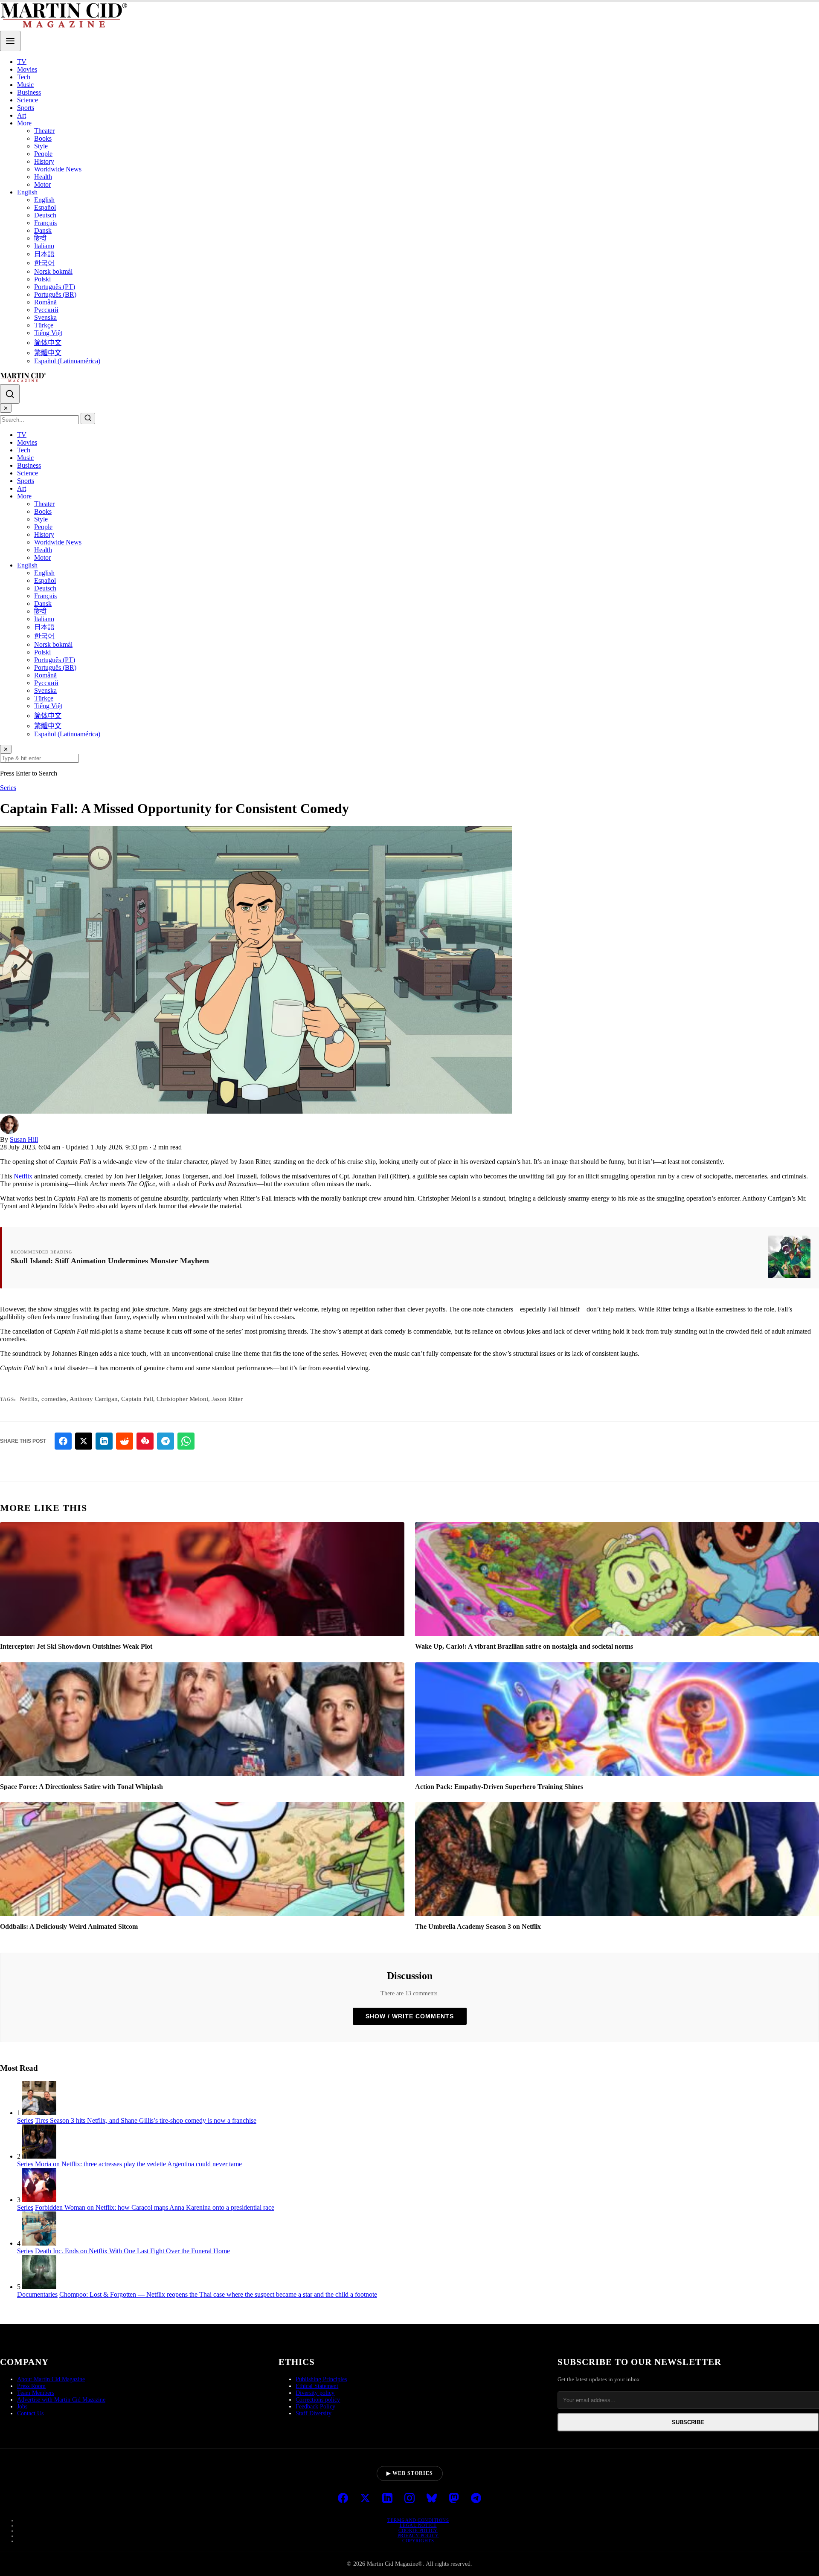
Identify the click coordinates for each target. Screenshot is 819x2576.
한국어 (44, 263)
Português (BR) (55, 294)
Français (45, 223)
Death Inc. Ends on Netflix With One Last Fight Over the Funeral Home (132, 2251)
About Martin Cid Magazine (51, 2379)
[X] (365, 2499)
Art (22, 115)
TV (22, 62)
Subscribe (688, 2422)
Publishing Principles (321, 2379)
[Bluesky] (432, 2499)
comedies (54, 1399)
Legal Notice (418, 2525)
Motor (42, 184)
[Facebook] (343, 2499)
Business (29, 92)
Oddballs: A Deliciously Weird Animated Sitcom (69, 1926)
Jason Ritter (227, 1399)
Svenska (45, 317)
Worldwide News (58, 169)
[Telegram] (476, 2499)
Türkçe (44, 325)
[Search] (10, 394)
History (44, 161)
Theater (44, 131)
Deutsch (45, 215)
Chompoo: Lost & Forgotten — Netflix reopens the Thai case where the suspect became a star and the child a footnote (218, 2294)
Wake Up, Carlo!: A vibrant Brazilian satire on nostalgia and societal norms (524, 1646)
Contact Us (30, 2413)
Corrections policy (318, 2400)
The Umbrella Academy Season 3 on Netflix (478, 1926)
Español (45, 207)
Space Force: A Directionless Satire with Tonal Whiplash (81, 1787)
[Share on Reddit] (125, 1441)
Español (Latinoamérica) (67, 361)
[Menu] (10, 41)
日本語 (44, 254)
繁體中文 (48, 353)
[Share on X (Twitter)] (84, 1441)
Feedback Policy (315, 2407)
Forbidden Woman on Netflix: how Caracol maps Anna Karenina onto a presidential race (155, 2207)
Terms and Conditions (418, 2520)
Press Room (31, 2386)
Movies (27, 69)
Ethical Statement (317, 2386)
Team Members (36, 2393)
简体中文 (48, 343)
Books (43, 138)
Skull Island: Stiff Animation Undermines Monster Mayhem (110, 1261)
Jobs (22, 2407)
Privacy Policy (418, 2535)
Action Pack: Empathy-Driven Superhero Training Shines (499, 1787)
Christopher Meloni (182, 1399)
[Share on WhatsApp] (186, 1441)
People (43, 154)
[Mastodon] (454, 2499)
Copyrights (418, 2541)
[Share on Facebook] (63, 1441)
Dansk (43, 230)
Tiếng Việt (48, 333)
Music (25, 85)
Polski (42, 279)
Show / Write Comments (410, 2016)
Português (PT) (55, 287)
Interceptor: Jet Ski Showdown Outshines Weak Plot (76, 1646)
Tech (24, 77)
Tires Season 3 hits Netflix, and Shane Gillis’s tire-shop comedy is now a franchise (146, 2120)
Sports (26, 108)
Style (41, 146)
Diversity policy (315, 2393)
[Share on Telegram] (166, 1441)
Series (8, 788)
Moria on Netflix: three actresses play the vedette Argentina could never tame (138, 2164)
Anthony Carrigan (94, 1399)
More (24, 123)
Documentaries (37, 2294)
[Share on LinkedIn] (104, 1441)
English (27, 192)
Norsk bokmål (53, 271)
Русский (46, 310)
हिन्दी (40, 238)
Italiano (44, 246)
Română (45, 302)
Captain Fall (137, 1399)
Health (43, 177)
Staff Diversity (314, 2413)
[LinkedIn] (387, 2499)
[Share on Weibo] (145, 1441)
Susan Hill (24, 1139)
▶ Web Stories (410, 2473)
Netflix (23, 1176)
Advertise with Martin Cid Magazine (61, 2400)
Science (28, 100)
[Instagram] (409, 2499)
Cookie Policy (418, 2530)
